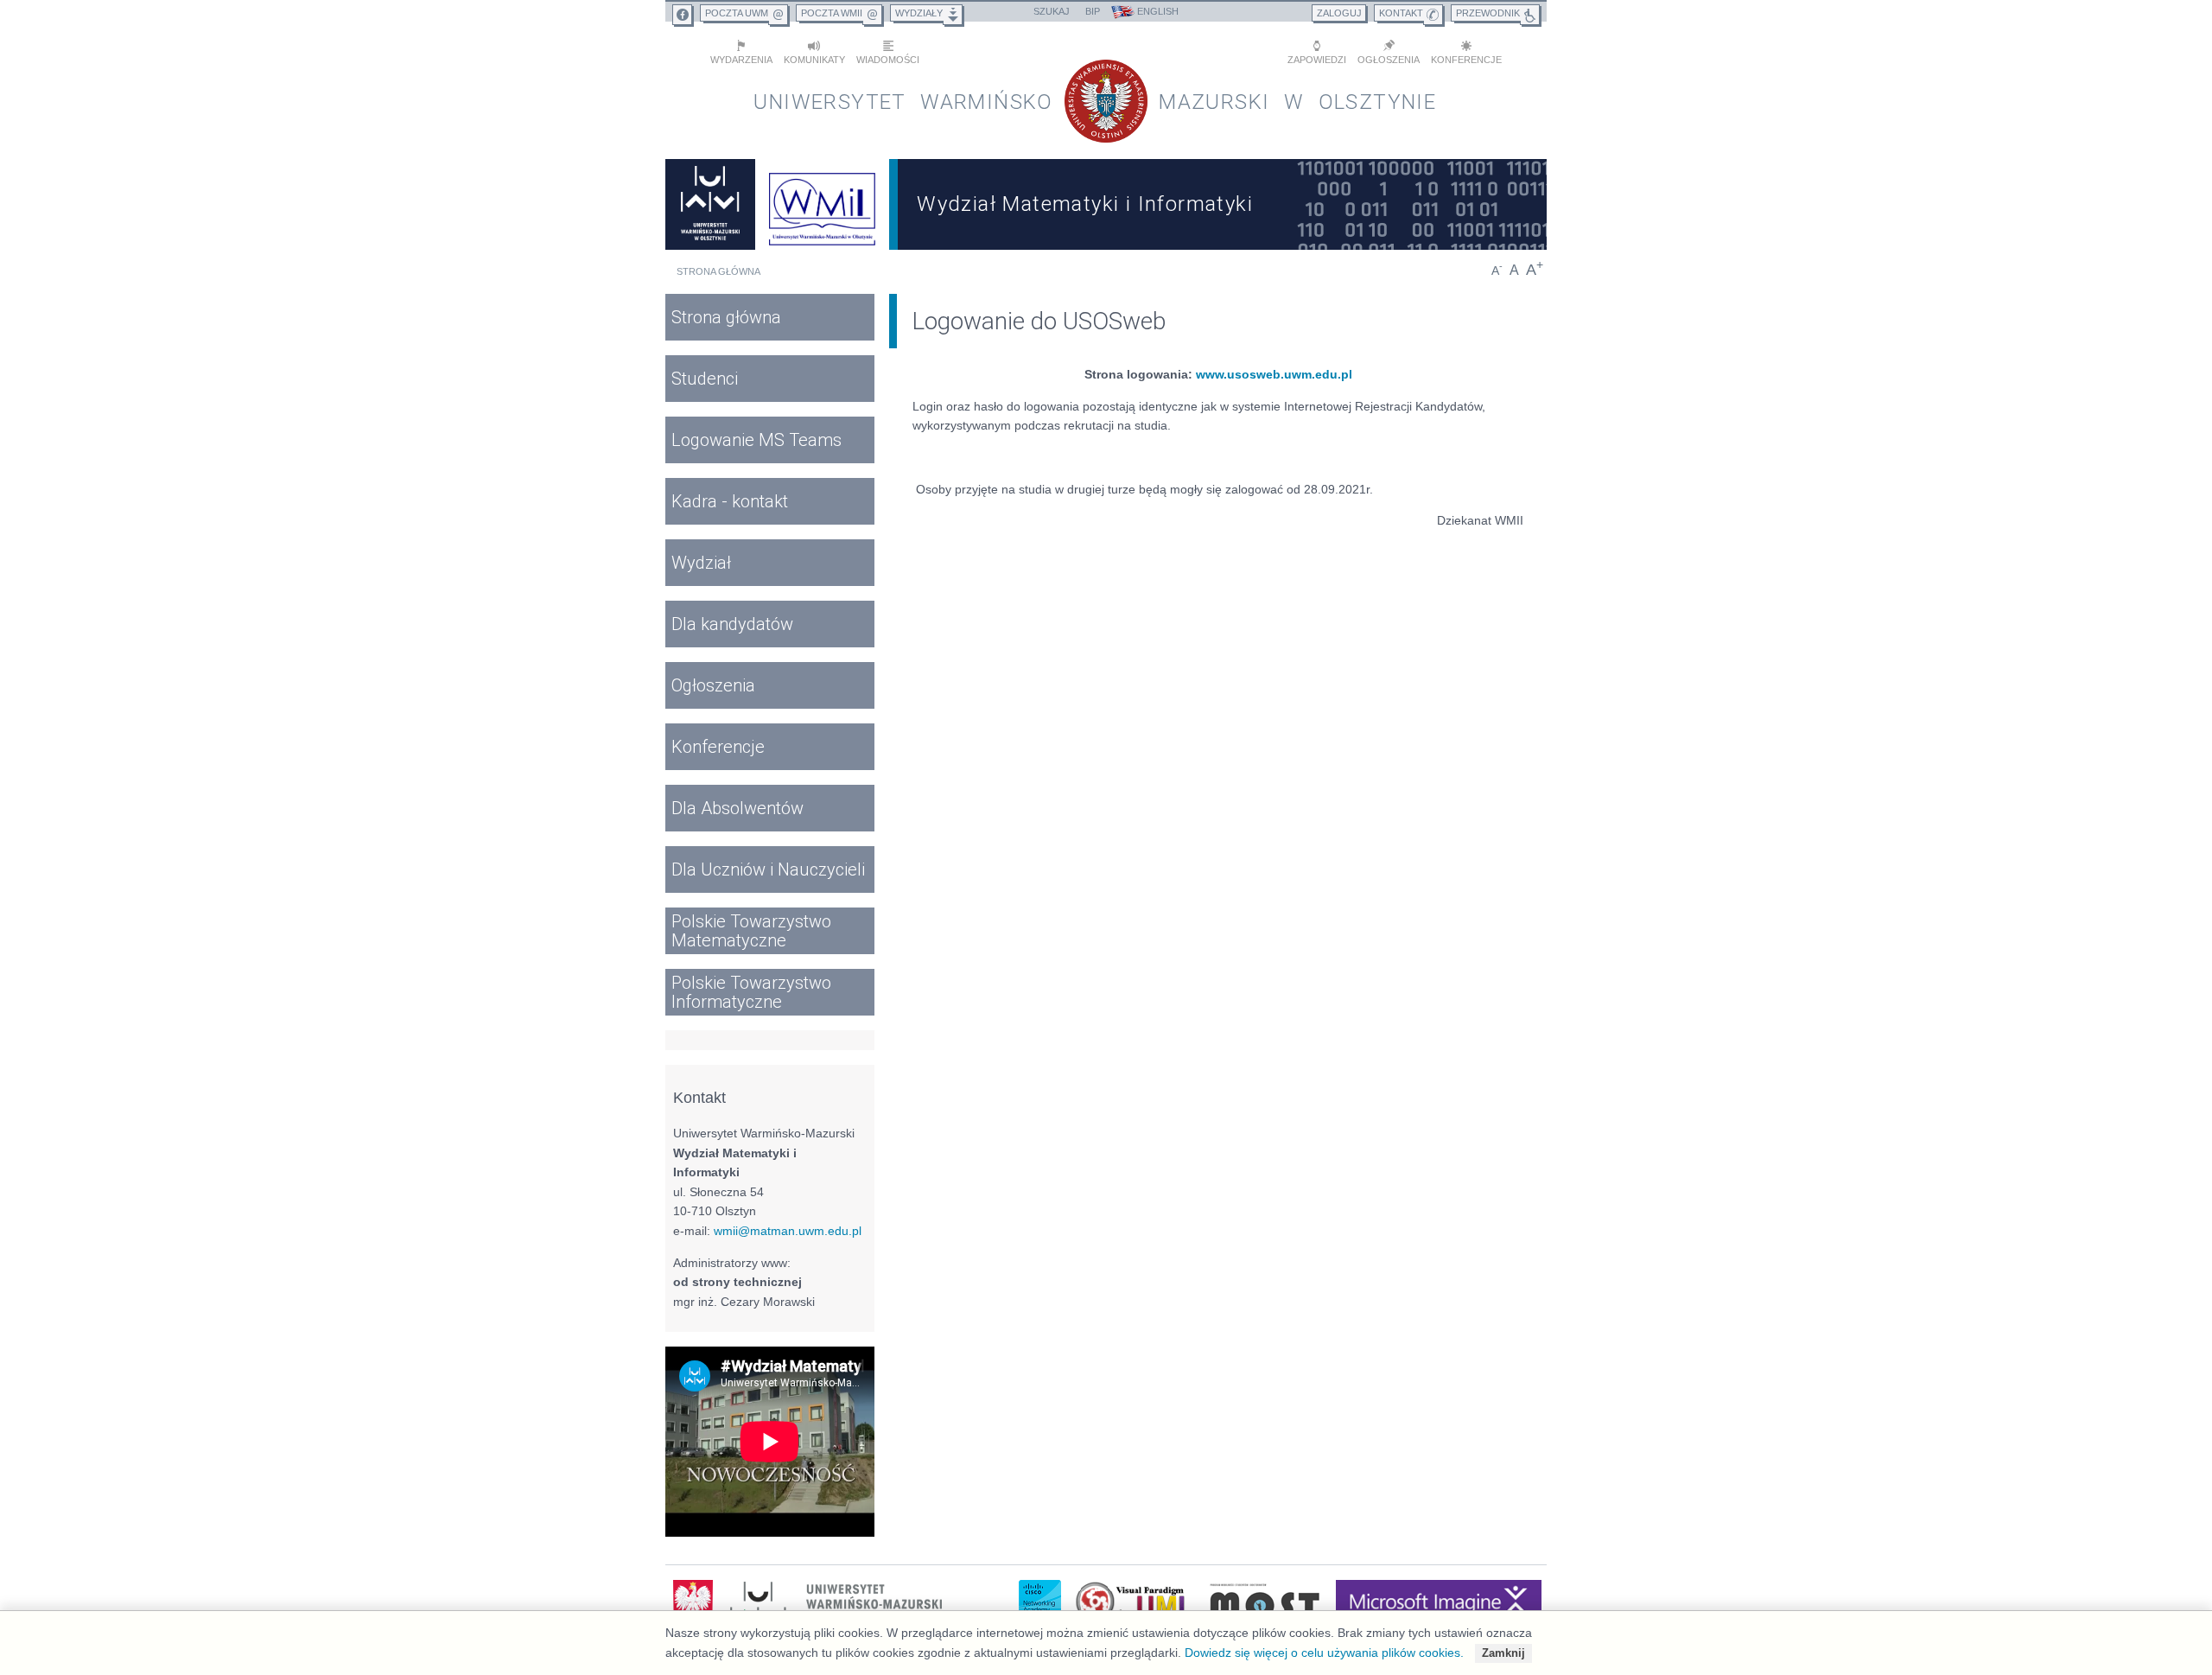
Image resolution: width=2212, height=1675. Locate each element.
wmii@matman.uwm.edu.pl (788, 1231)
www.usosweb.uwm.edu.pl (1274, 374)
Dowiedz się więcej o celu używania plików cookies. (1324, 1653)
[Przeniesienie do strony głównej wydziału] (823, 204)
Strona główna (718, 271)
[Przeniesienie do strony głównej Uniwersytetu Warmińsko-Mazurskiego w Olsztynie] (710, 204)
